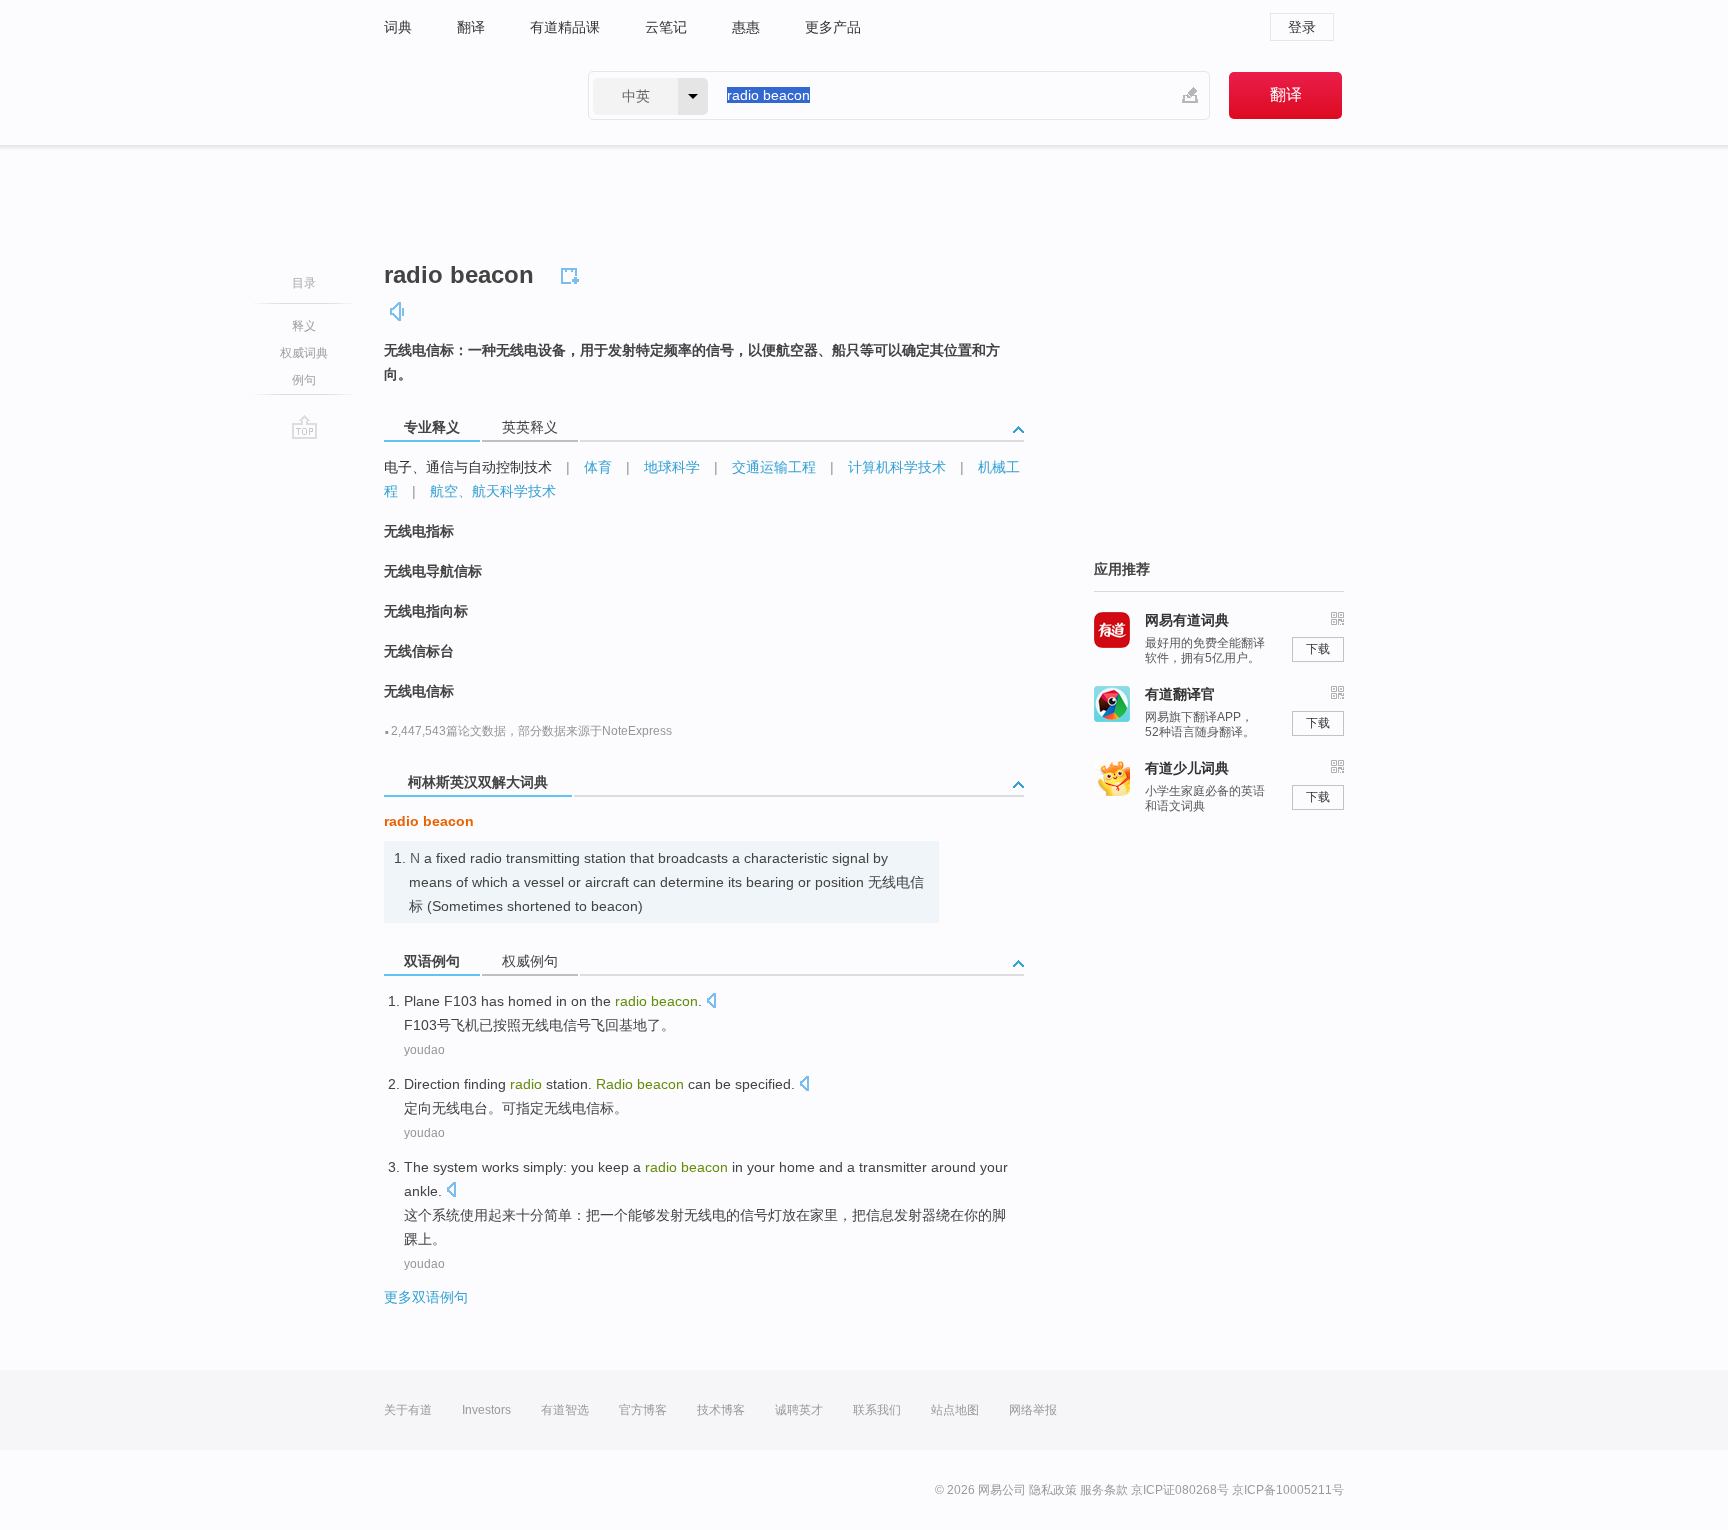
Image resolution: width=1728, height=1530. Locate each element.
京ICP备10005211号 (1288, 1490)
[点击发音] (711, 1002)
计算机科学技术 (897, 467)
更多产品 (833, 27)
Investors (486, 1410)
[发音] (398, 311)
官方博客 (643, 1410)
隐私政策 (1053, 1490)
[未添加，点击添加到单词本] (573, 273)
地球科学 (672, 467)
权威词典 (304, 353)
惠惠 (746, 27)
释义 (304, 326)
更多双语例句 (426, 1297)
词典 (398, 27)
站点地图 (955, 1410)
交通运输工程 (774, 467)
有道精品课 (565, 27)
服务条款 (1104, 1490)
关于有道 (408, 1410)
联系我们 (877, 1410)
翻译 (471, 27)
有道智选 (565, 1410)
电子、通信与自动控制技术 (468, 467)
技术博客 (721, 1410)
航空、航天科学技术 (493, 491)
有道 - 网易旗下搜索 (466, 95)
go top (304, 427)
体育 (598, 467)
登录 (1302, 27)
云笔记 (666, 27)
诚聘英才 (799, 1410)
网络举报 (1033, 1410)
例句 (304, 380)
